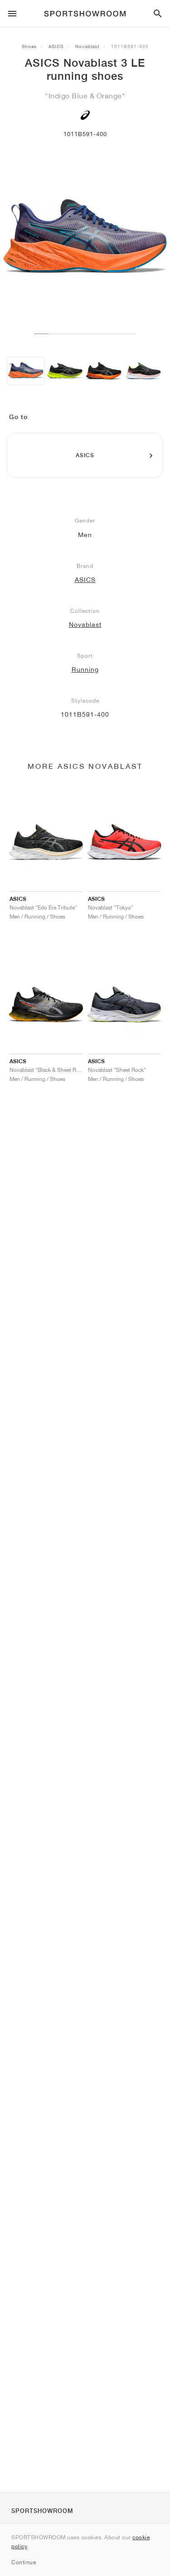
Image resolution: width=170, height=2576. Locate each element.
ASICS (56, 46)
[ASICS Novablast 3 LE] (26, 371)
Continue (24, 2562)
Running (85, 670)
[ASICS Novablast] (65, 371)
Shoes (29, 46)
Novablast (87, 46)
